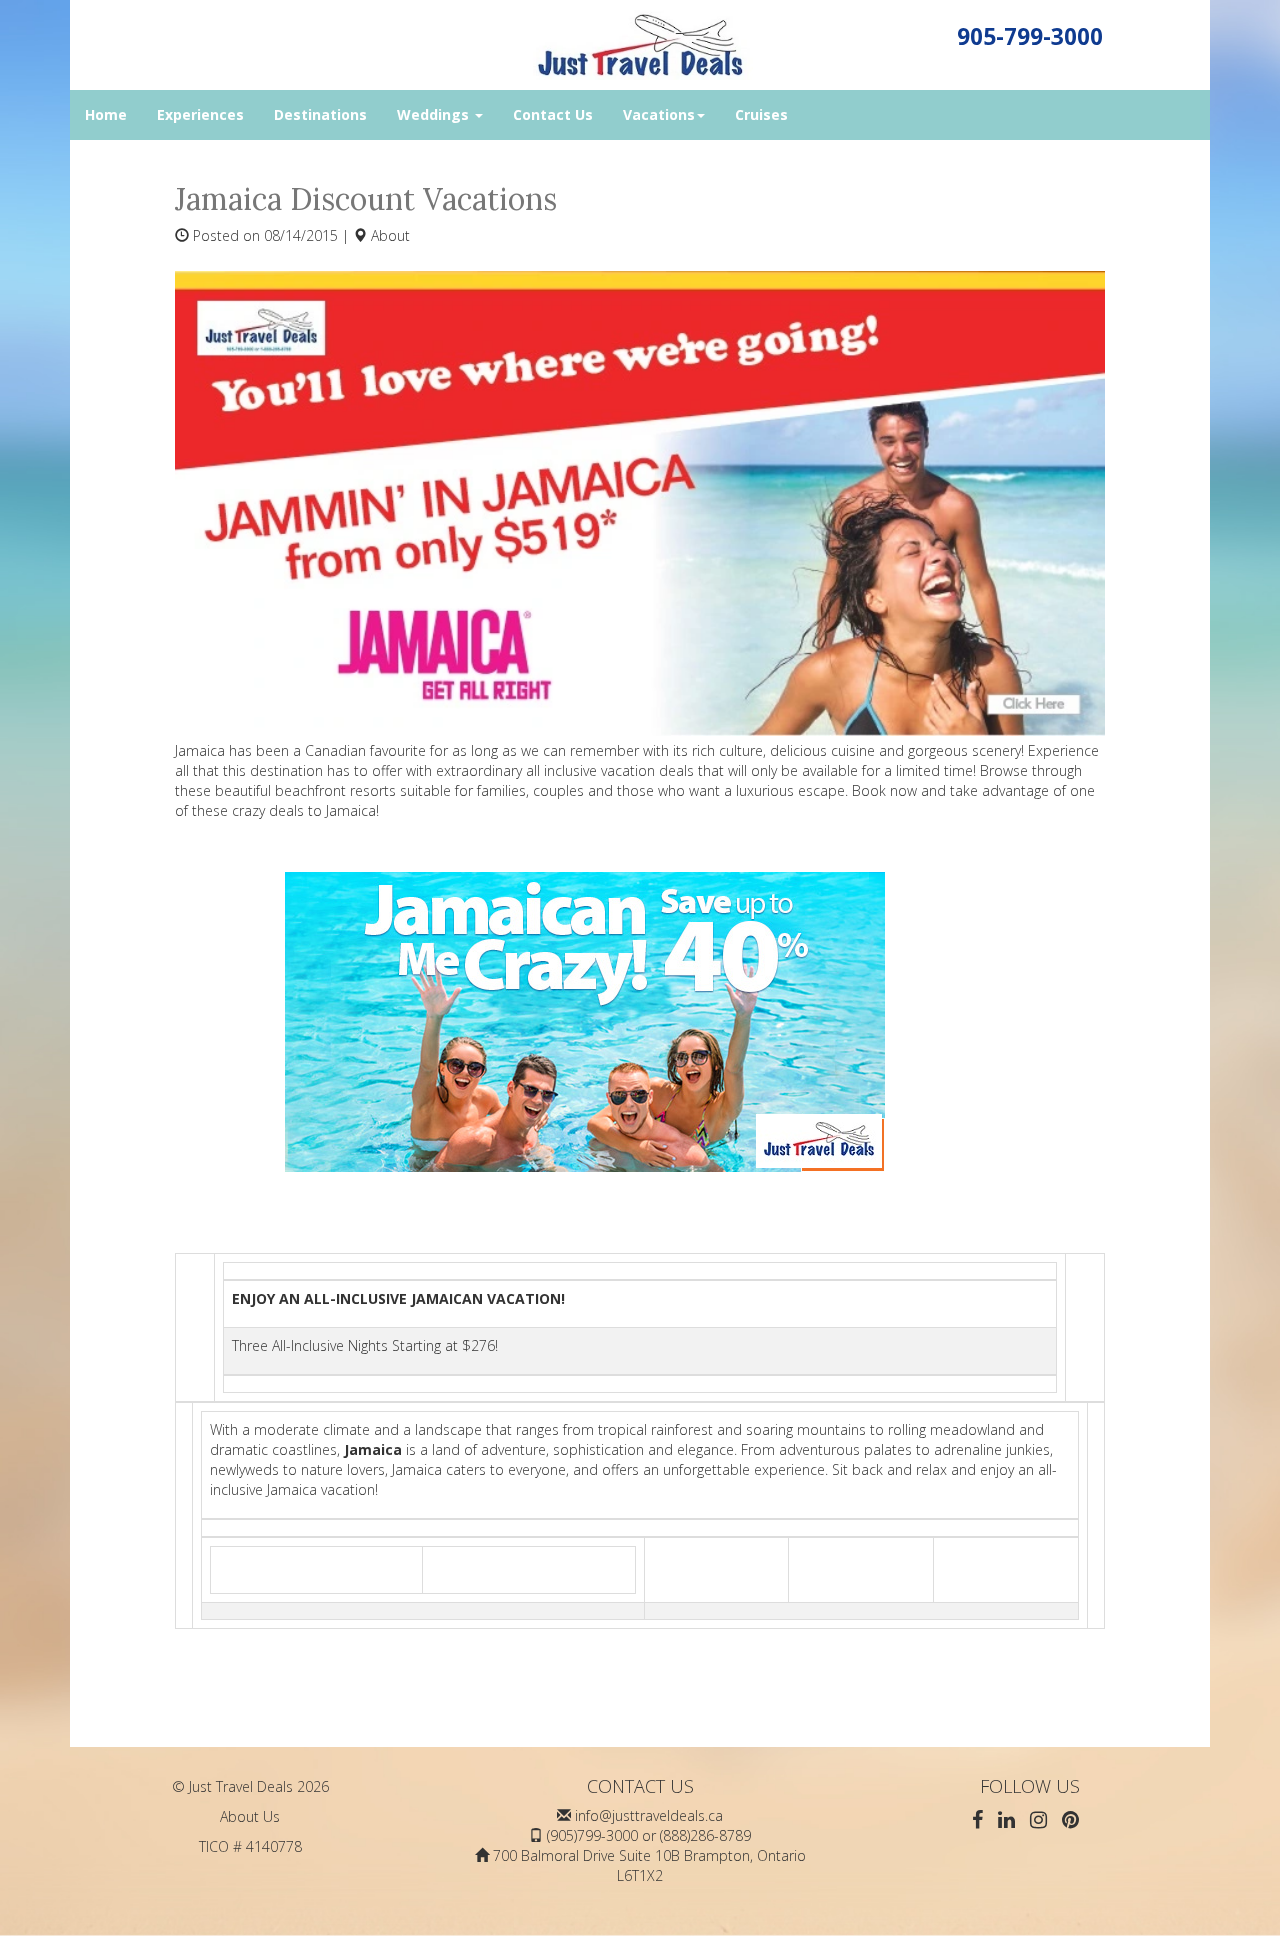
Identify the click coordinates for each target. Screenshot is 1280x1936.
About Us (250, 1816)
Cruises (761, 114)
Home (106, 114)
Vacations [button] (659, 114)
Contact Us (553, 114)
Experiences (200, 114)
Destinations (320, 114)
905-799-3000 (1030, 36)
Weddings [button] (435, 114)
